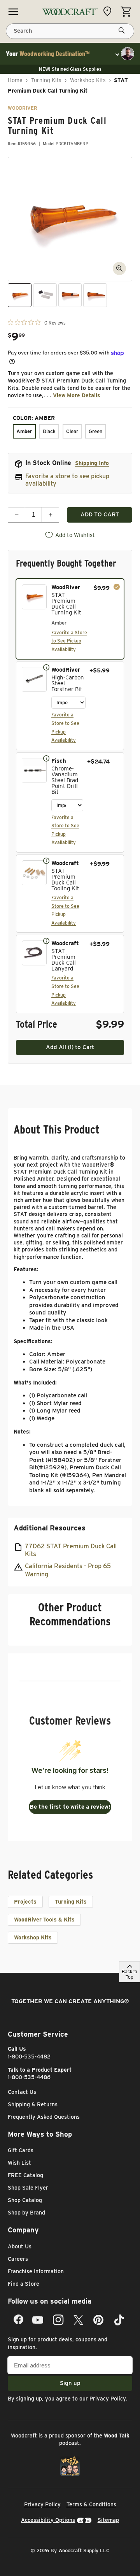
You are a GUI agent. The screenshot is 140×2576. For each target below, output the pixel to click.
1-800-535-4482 (29, 2057)
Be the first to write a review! (70, 1807)
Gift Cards (21, 2150)
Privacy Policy (108, 2399)
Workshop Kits (88, 80)
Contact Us (22, 2092)
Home (15, 80)
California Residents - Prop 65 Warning (68, 1570)
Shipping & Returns (33, 2104)
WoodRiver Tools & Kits (44, 1920)
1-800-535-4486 (29, 2077)
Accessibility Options (48, 2520)
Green (95, 431)
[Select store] (109, 11)
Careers (18, 2259)
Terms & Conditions (91, 2504)
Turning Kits (46, 80)
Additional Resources (50, 1528)
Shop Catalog (25, 2200)
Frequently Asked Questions (44, 2117)
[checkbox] (70, 619)
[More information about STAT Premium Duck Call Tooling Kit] (46, 860)
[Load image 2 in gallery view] (45, 295)
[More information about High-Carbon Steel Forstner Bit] (46, 667)
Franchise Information (36, 2271)
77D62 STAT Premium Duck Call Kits (71, 1550)
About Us (20, 2246)
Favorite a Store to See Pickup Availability (69, 641)
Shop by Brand (26, 2213)
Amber (24, 431)
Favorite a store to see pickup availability (67, 480)
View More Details (77, 395)
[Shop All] (13, 12)
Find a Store (24, 2284)
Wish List (19, 2163)
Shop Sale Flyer (28, 2188)
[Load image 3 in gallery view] (70, 295)
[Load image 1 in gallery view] (20, 295)
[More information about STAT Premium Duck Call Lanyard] (46, 941)
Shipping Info (92, 463)
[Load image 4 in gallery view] (95, 295)
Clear (72, 431)
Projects (25, 1902)
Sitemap (108, 2520)
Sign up (70, 2383)
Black (49, 431)
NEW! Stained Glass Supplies (70, 69)
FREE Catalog (25, 2175)
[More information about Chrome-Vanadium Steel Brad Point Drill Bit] (46, 758)
